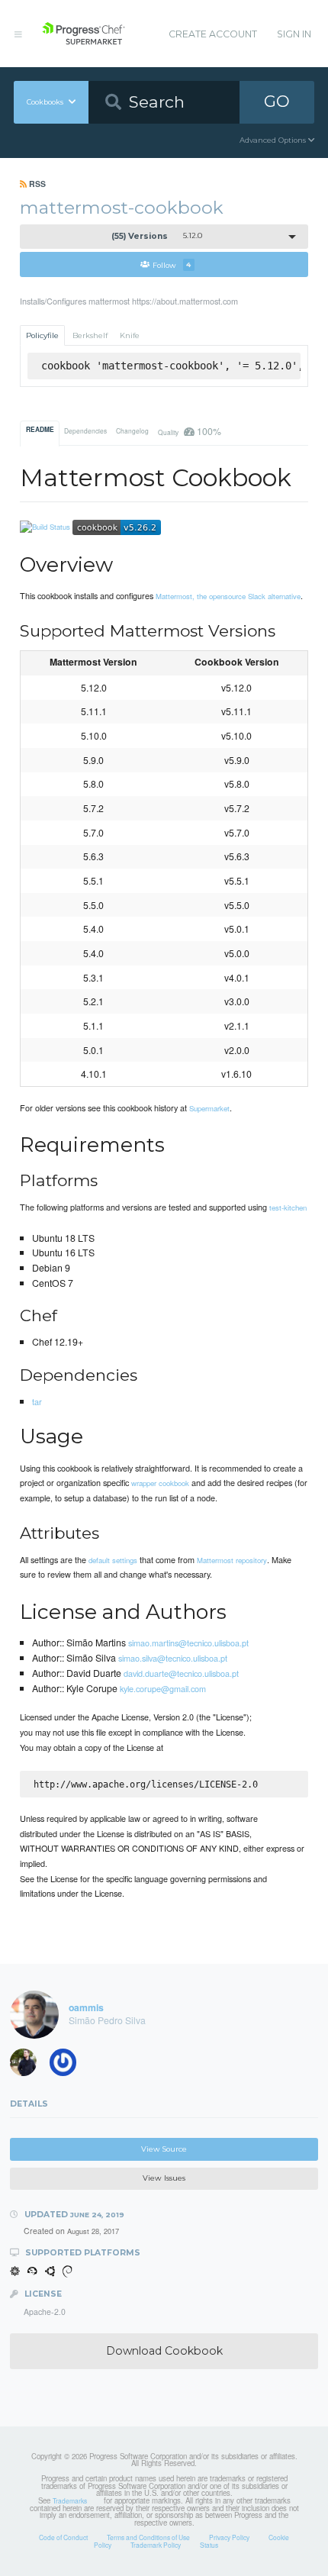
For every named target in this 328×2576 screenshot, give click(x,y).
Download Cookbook (164, 2351)
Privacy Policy (229, 2537)
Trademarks (70, 2500)
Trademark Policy (156, 2545)
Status (209, 2545)
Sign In (294, 34)
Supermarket (209, 1108)
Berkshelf (90, 335)
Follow (172, 264)
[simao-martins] (68, 2065)
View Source (164, 2149)
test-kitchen (288, 1207)
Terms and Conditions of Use (148, 2537)
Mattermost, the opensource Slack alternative (228, 596)
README (40, 430)
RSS (36, 184)
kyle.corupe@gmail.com (163, 1688)
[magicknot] (28, 2065)
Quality (189, 431)
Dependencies (85, 430)
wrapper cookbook (160, 1483)
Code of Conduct (63, 2537)
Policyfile (42, 335)
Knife (130, 335)
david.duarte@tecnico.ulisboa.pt (181, 1673)
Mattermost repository (232, 1560)
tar (37, 1401)
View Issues (164, 2178)
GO (277, 101)
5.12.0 (157, 236)
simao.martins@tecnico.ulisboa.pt (188, 1643)
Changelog (132, 430)
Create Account (213, 34)
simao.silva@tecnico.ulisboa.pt (173, 1658)
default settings (113, 1560)
